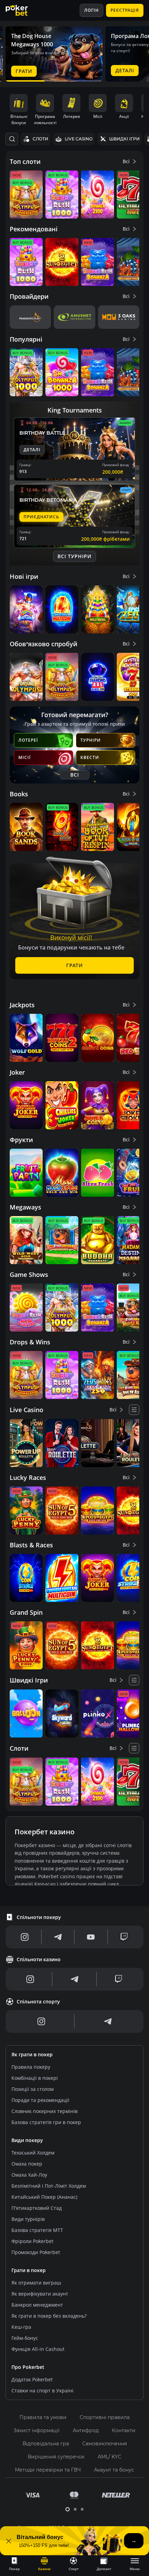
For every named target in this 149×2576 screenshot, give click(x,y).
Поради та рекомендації (40, 2100)
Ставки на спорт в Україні (42, 2390)
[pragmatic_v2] (30, 317)
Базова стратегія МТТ (37, 2230)
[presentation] (14, 2564)
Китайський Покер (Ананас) (44, 2197)
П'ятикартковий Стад (37, 2208)
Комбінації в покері (35, 2078)
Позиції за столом (33, 2089)
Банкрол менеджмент (37, 2305)
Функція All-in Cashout (38, 2349)
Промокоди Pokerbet (36, 2252)
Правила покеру (31, 2067)
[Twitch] (124, 1937)
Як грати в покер (32, 2054)
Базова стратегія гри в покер (46, 2122)
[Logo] (22, 10)
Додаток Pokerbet (32, 2379)
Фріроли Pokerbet (32, 2241)
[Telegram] (58, 1937)
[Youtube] (91, 1937)
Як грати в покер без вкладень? (49, 2316)
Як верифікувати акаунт (40, 2294)
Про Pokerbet (28, 2367)
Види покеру (27, 2140)
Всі (126, 161)
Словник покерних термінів (45, 2111)
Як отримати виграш (36, 2283)
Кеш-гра (21, 2327)
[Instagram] (25, 1937)
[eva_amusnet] (74, 317)
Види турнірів (28, 2219)
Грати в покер (29, 2270)
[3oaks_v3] (119, 317)
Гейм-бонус (25, 2338)
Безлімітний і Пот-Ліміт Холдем (49, 2186)
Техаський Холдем (33, 2153)
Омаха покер (27, 2164)
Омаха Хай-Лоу (29, 2175)
